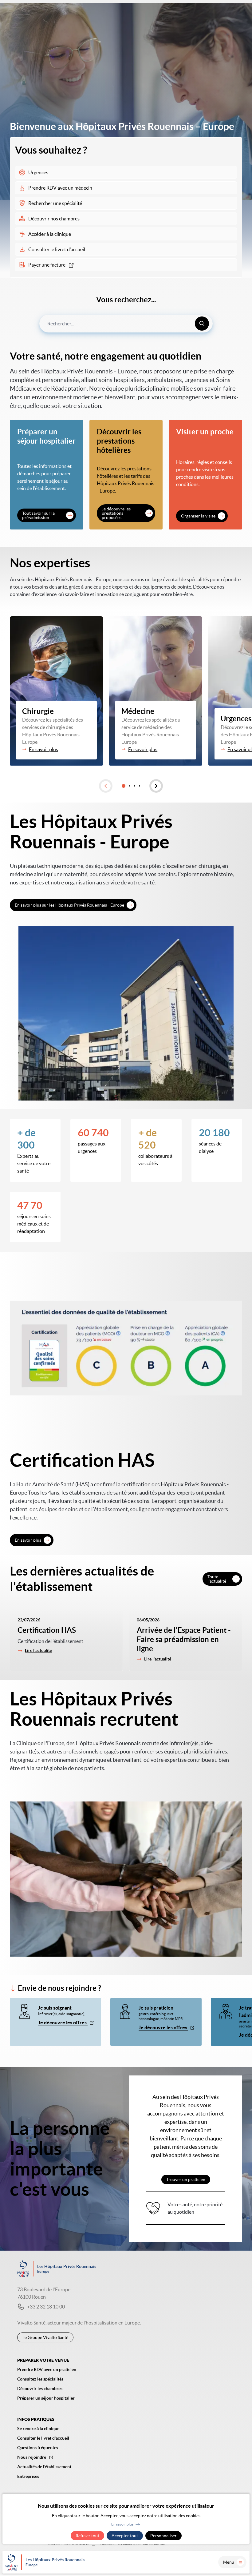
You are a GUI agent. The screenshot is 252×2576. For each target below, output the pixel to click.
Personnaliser (163, 2536)
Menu (229, 2562)
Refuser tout (87, 2536)
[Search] (202, 324)
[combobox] (126, 324)
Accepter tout (125, 2536)
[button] (106, 786)
